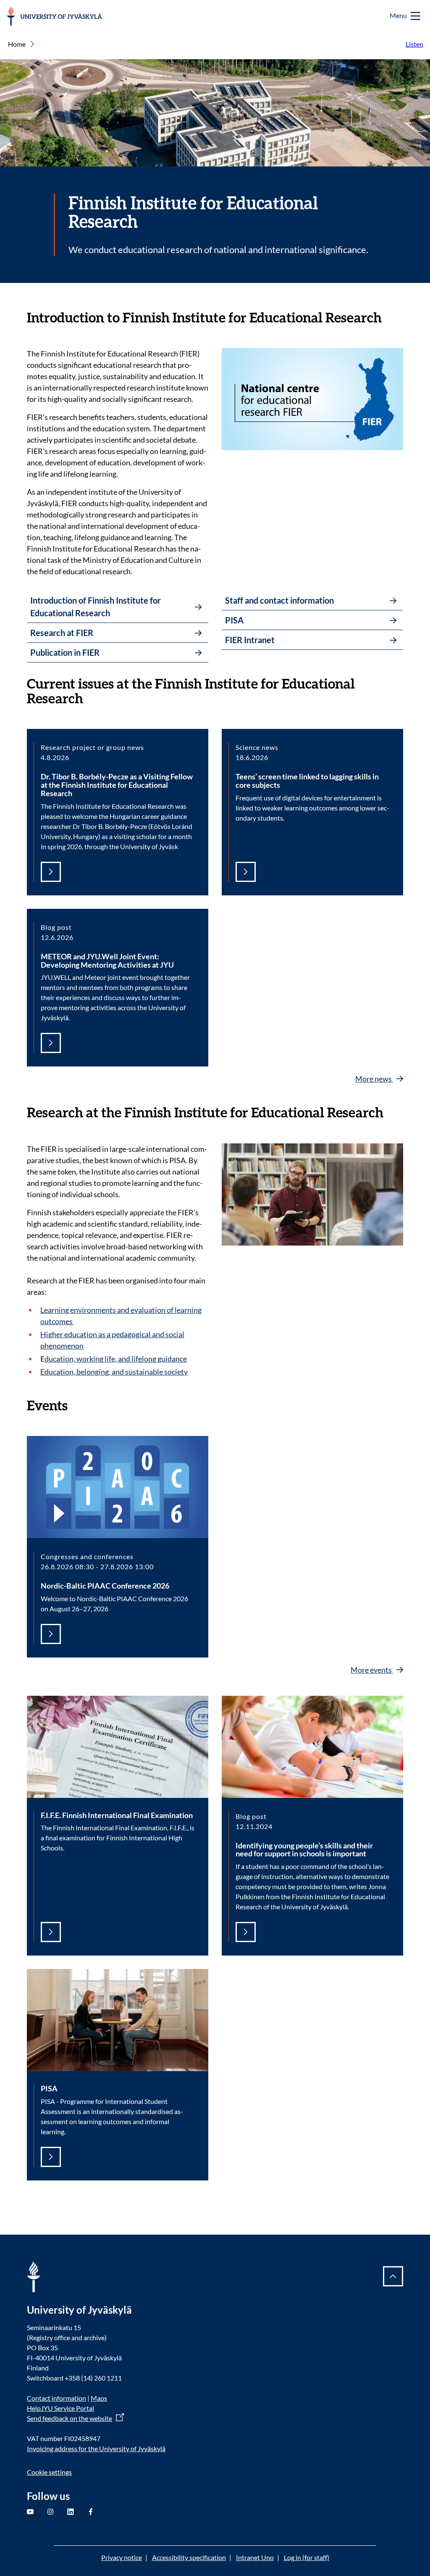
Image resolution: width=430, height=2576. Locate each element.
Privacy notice (122, 2557)
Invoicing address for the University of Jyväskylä (96, 2448)
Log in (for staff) (307, 2557)
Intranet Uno (255, 2557)
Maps (99, 2398)
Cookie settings (49, 2472)
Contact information (56, 2398)
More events (372, 1670)
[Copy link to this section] (390, 317)
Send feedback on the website (69, 2418)
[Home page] (54, 16)
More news (374, 1079)
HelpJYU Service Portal (60, 2408)
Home (17, 44)
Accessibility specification (189, 2557)
